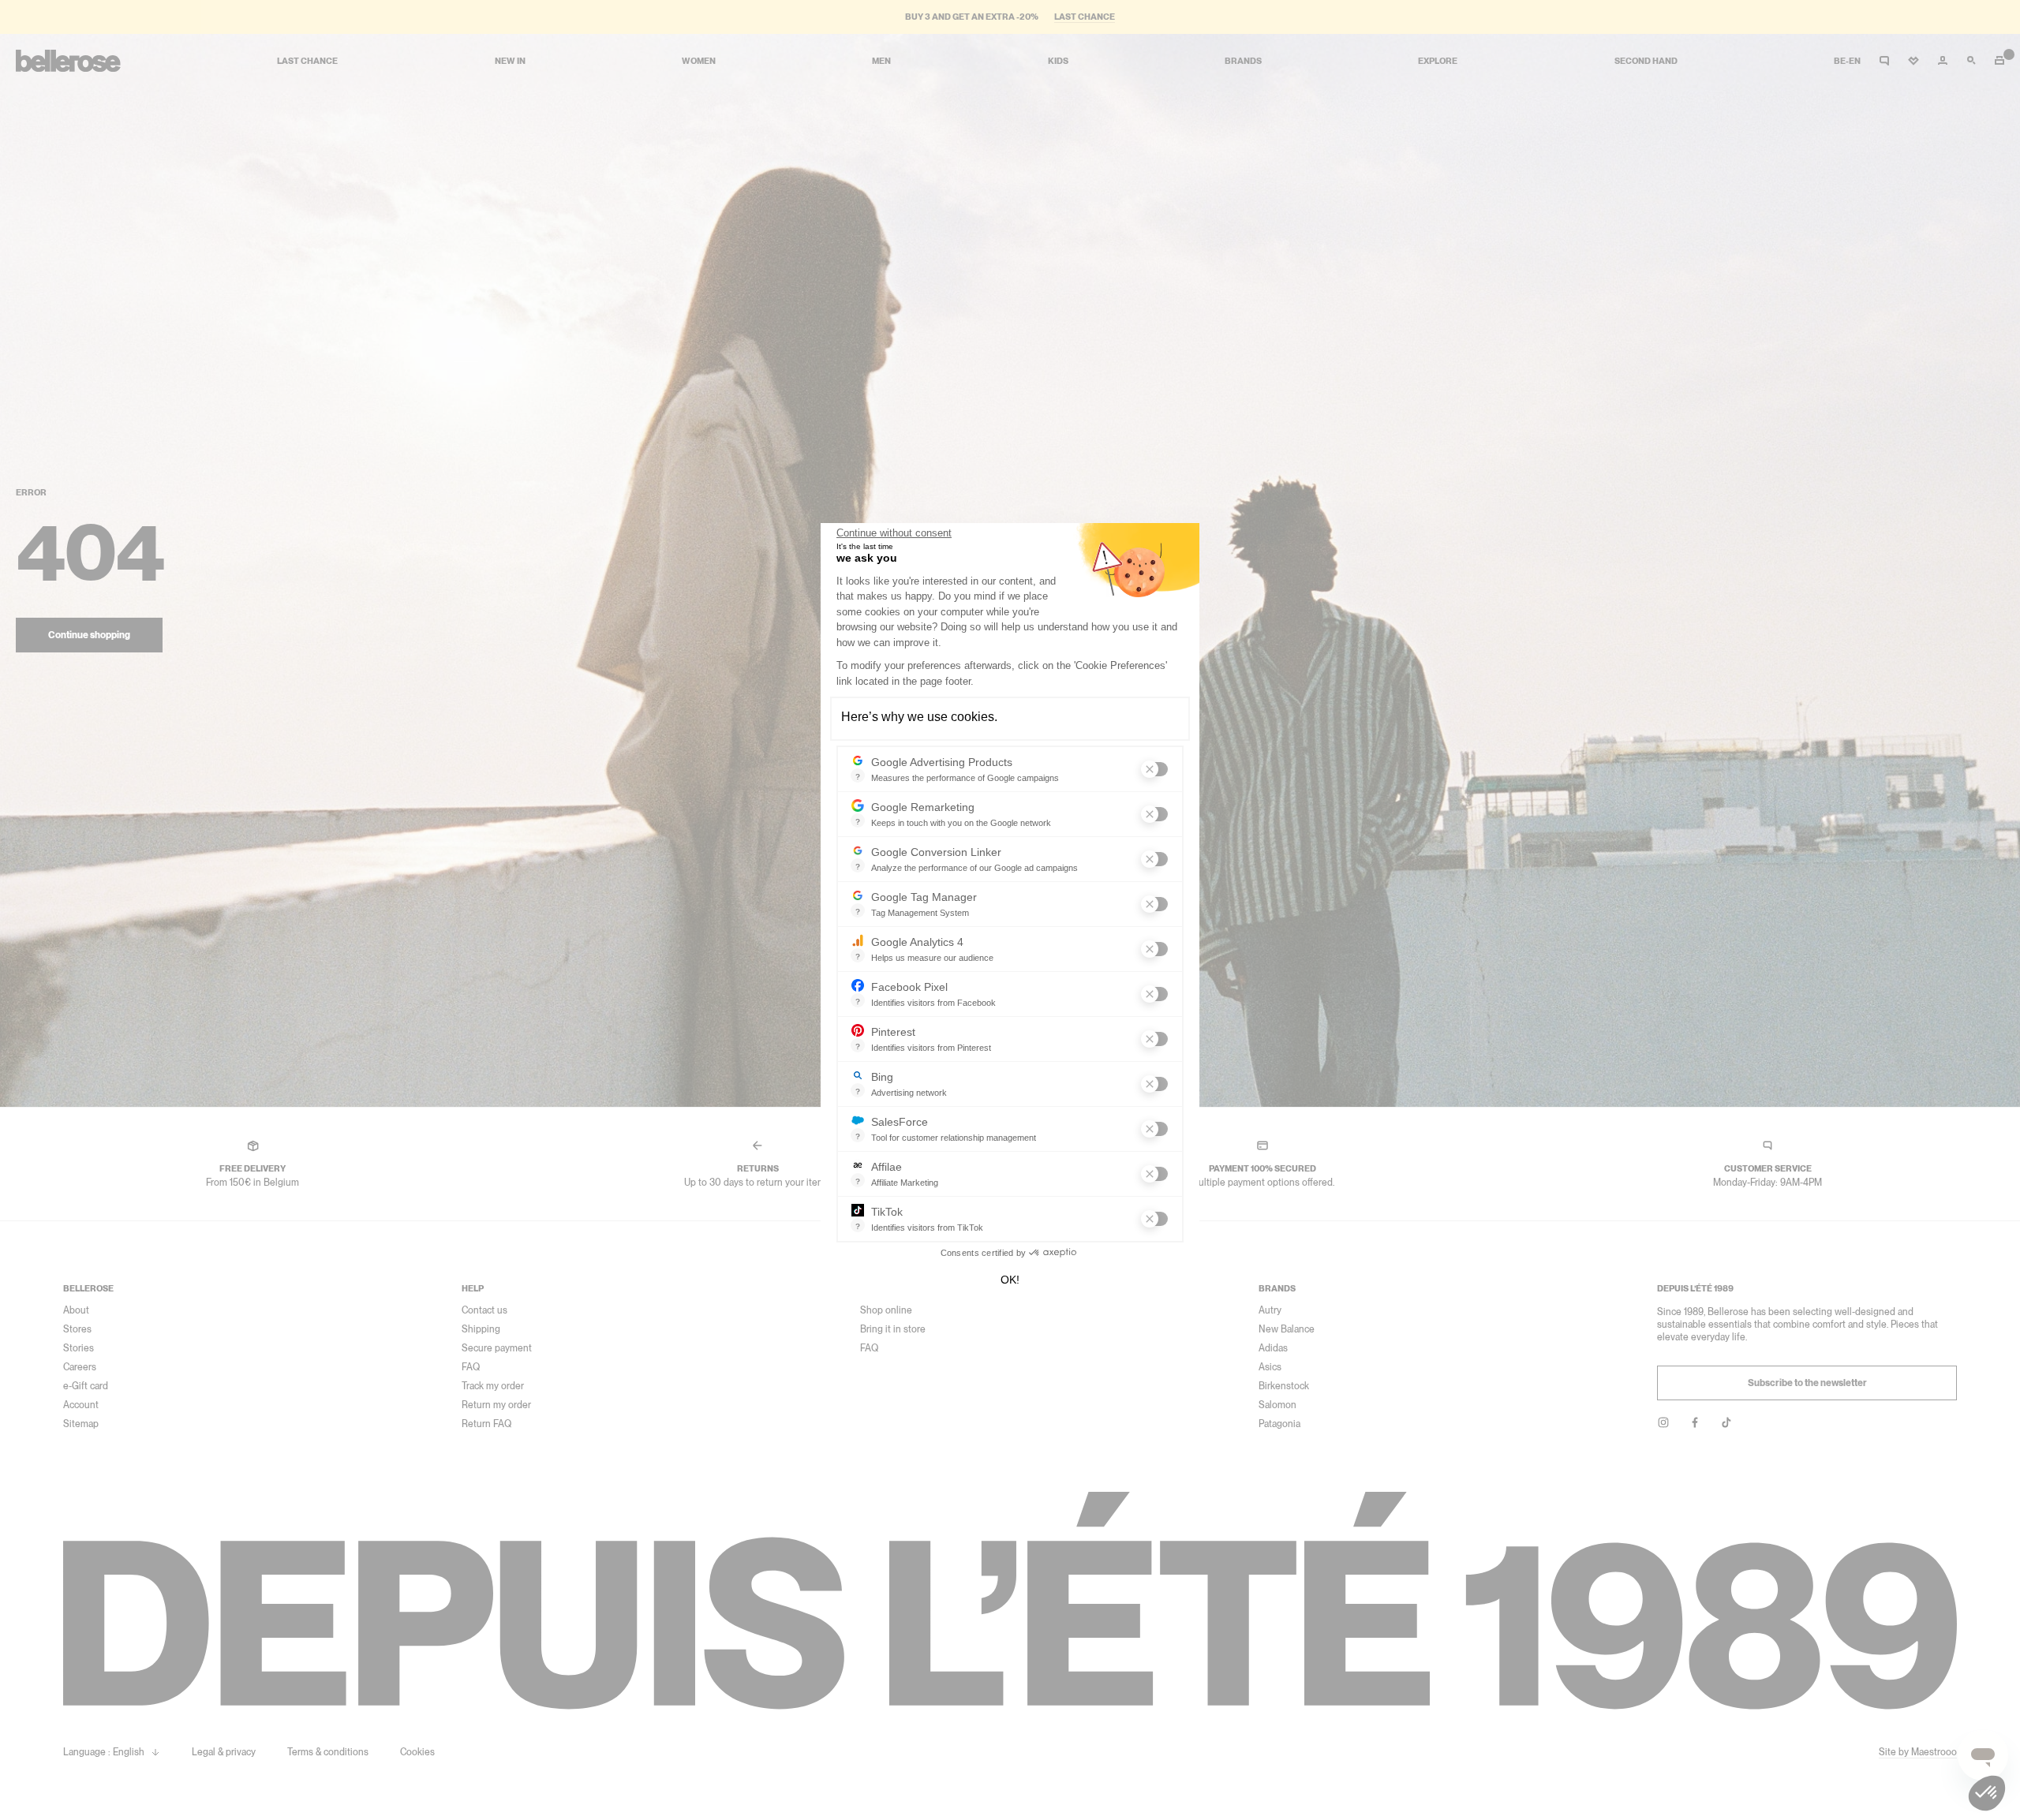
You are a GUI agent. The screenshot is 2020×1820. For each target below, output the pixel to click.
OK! (1010, 1280)
